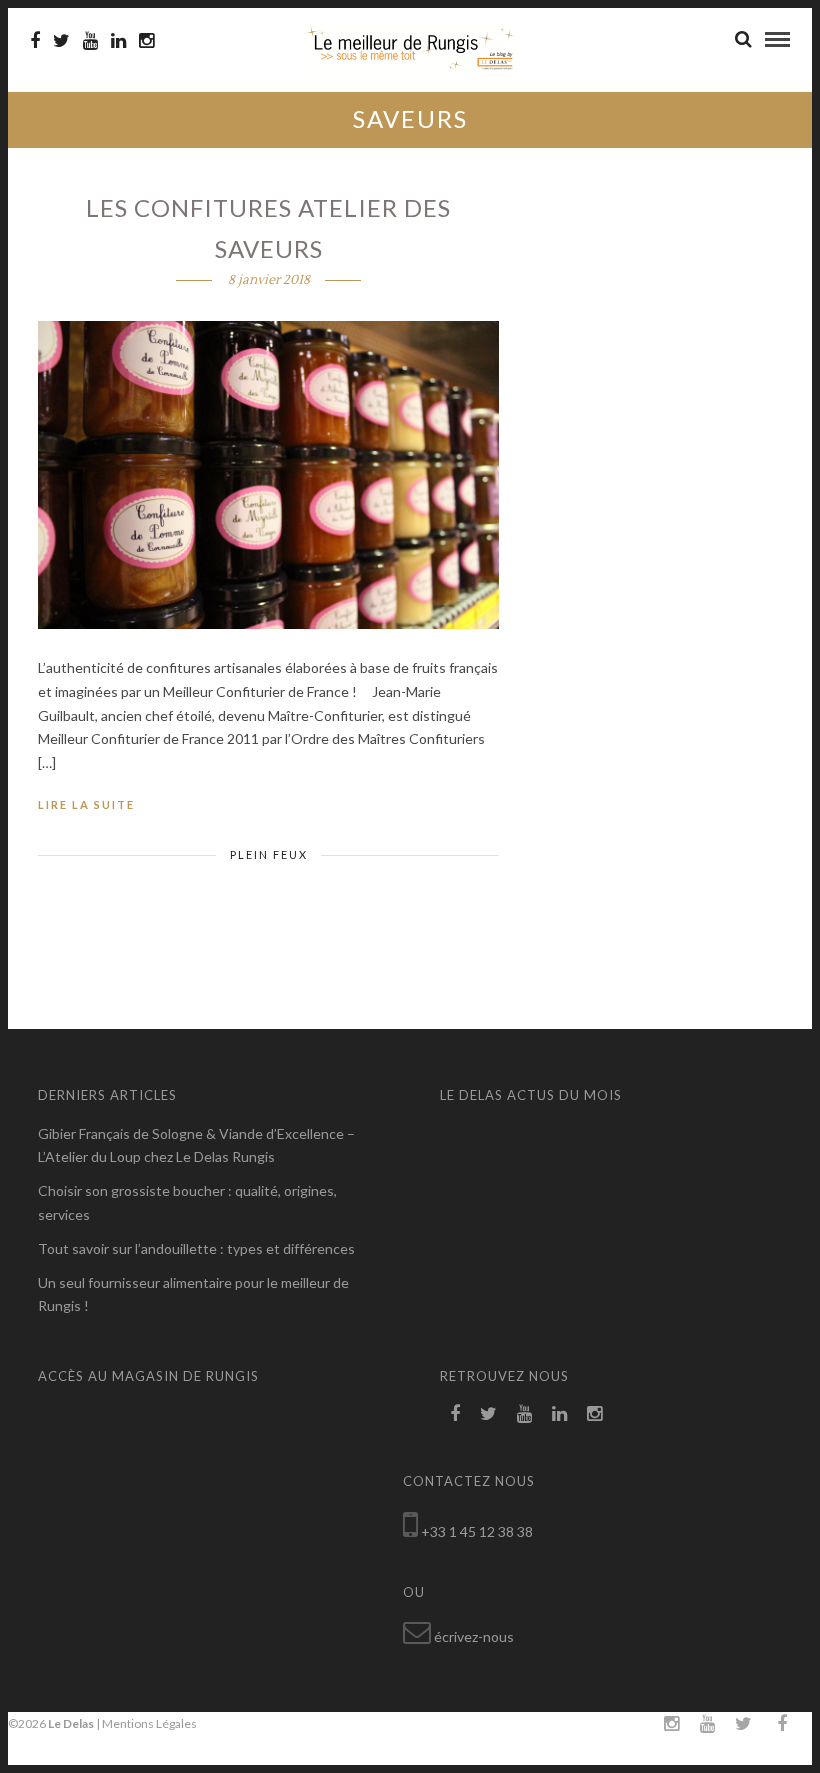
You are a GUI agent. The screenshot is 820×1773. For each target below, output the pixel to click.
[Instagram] (146, 41)
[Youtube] (90, 41)
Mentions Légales (149, 1723)
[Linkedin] (118, 41)
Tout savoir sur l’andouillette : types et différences (196, 1248)
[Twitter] (488, 1414)
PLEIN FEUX (269, 854)
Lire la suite (86, 804)
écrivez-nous (474, 1636)
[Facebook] (455, 1414)
